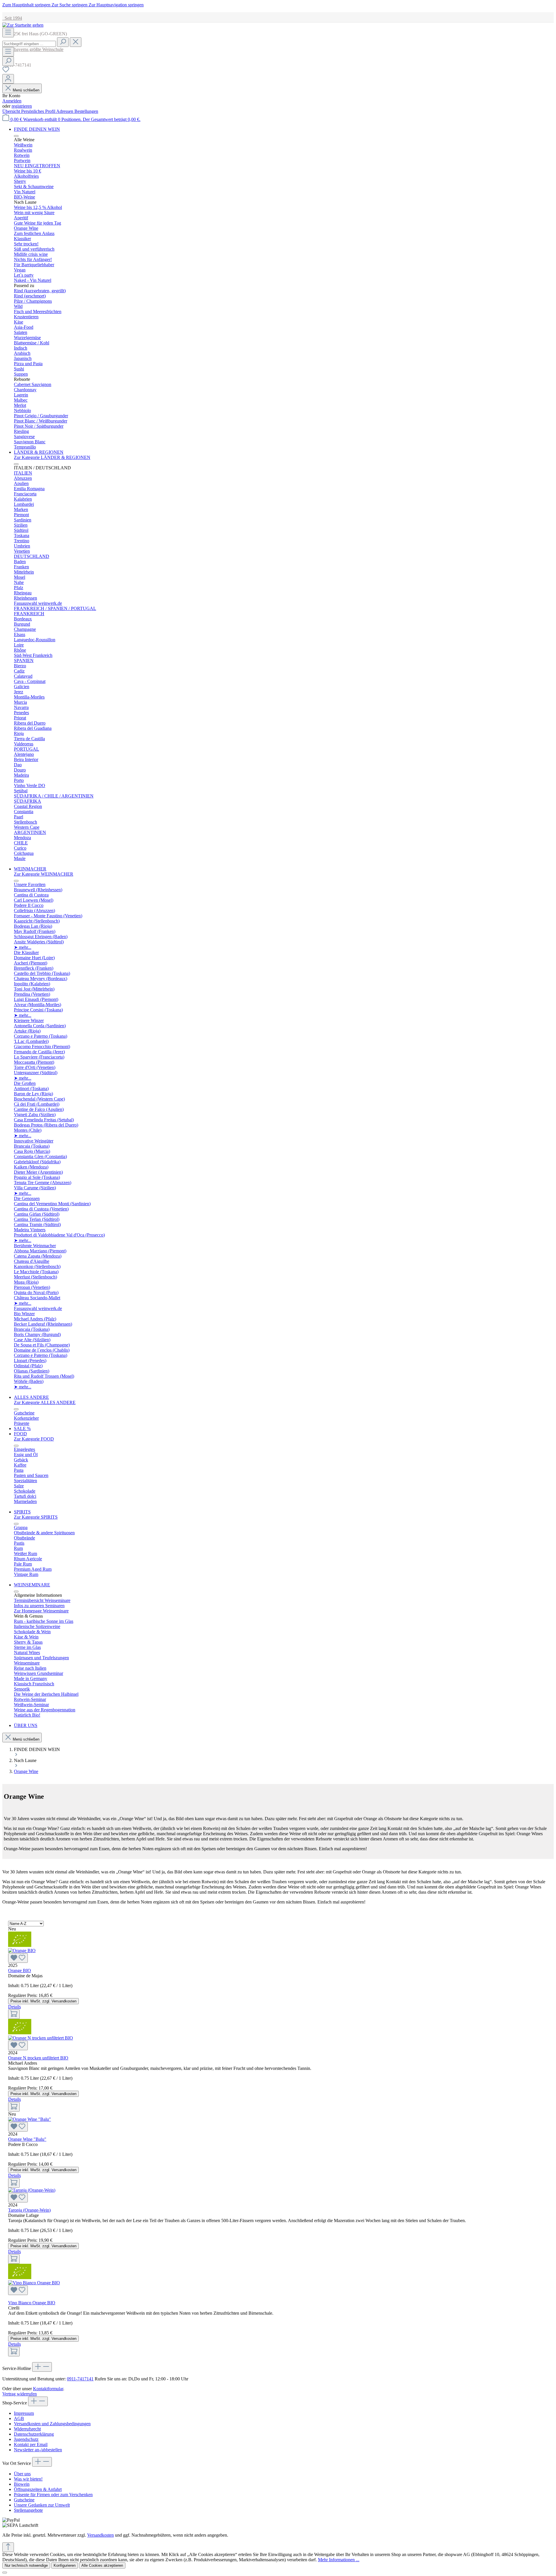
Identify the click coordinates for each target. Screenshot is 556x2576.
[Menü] (8, 33)
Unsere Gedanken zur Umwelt (42, 2505)
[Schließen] (5, 2573)
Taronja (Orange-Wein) (29, 2210)
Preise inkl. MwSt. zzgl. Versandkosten (43, 2001)
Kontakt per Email (31, 2444)
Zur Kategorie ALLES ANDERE (45, 1402)
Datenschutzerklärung (34, 2434)
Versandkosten (100, 2535)
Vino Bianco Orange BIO (32, 2303)
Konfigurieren (65, 2565)
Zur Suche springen (70, 5)
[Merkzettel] (6, 71)
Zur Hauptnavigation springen (116, 5)
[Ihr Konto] (8, 79)
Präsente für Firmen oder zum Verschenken (53, 2495)
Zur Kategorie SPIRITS (36, 1517)
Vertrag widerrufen (20, 2394)
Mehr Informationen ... (339, 2560)
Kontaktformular (48, 2389)
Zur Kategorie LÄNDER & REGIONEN (52, 457)
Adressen (65, 111)
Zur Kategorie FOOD (34, 1439)
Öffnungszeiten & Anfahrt (38, 2489)
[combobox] (29, 44)
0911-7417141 (80, 2379)
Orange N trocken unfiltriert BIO (38, 2058)
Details (14, 2007)
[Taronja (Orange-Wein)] (278, 2195)
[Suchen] (63, 42)
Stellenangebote (28, 2510)
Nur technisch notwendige (26, 2565)
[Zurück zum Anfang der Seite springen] (8, 2547)
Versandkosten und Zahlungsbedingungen (52, 2424)
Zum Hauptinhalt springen (27, 5)
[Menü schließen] (16, 136)
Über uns (22, 2474)
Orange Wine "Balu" (27, 2139)
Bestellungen (86, 111)
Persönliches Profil (39, 111)
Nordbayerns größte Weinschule (33, 49)
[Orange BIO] (278, 1955)
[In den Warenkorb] (14, 2014)
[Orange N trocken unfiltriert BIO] (278, 2043)
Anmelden (12, 101)
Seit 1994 (12, 18)
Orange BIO (20, 1970)
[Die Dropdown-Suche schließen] (76, 42)
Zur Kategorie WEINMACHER (44, 874)
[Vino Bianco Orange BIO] (278, 2288)
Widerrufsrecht (27, 2429)
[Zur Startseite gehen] (23, 25)
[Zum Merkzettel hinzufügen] (18, 1958)
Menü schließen (26, 90)
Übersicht (12, 111)
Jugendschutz (26, 2439)
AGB (19, 2418)
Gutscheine (24, 2500)
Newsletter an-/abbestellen (38, 2450)
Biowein (22, 2484)
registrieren (22, 106)
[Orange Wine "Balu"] (278, 2124)
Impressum (24, 2413)
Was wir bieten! (28, 2479)
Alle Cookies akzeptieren (102, 2565)
